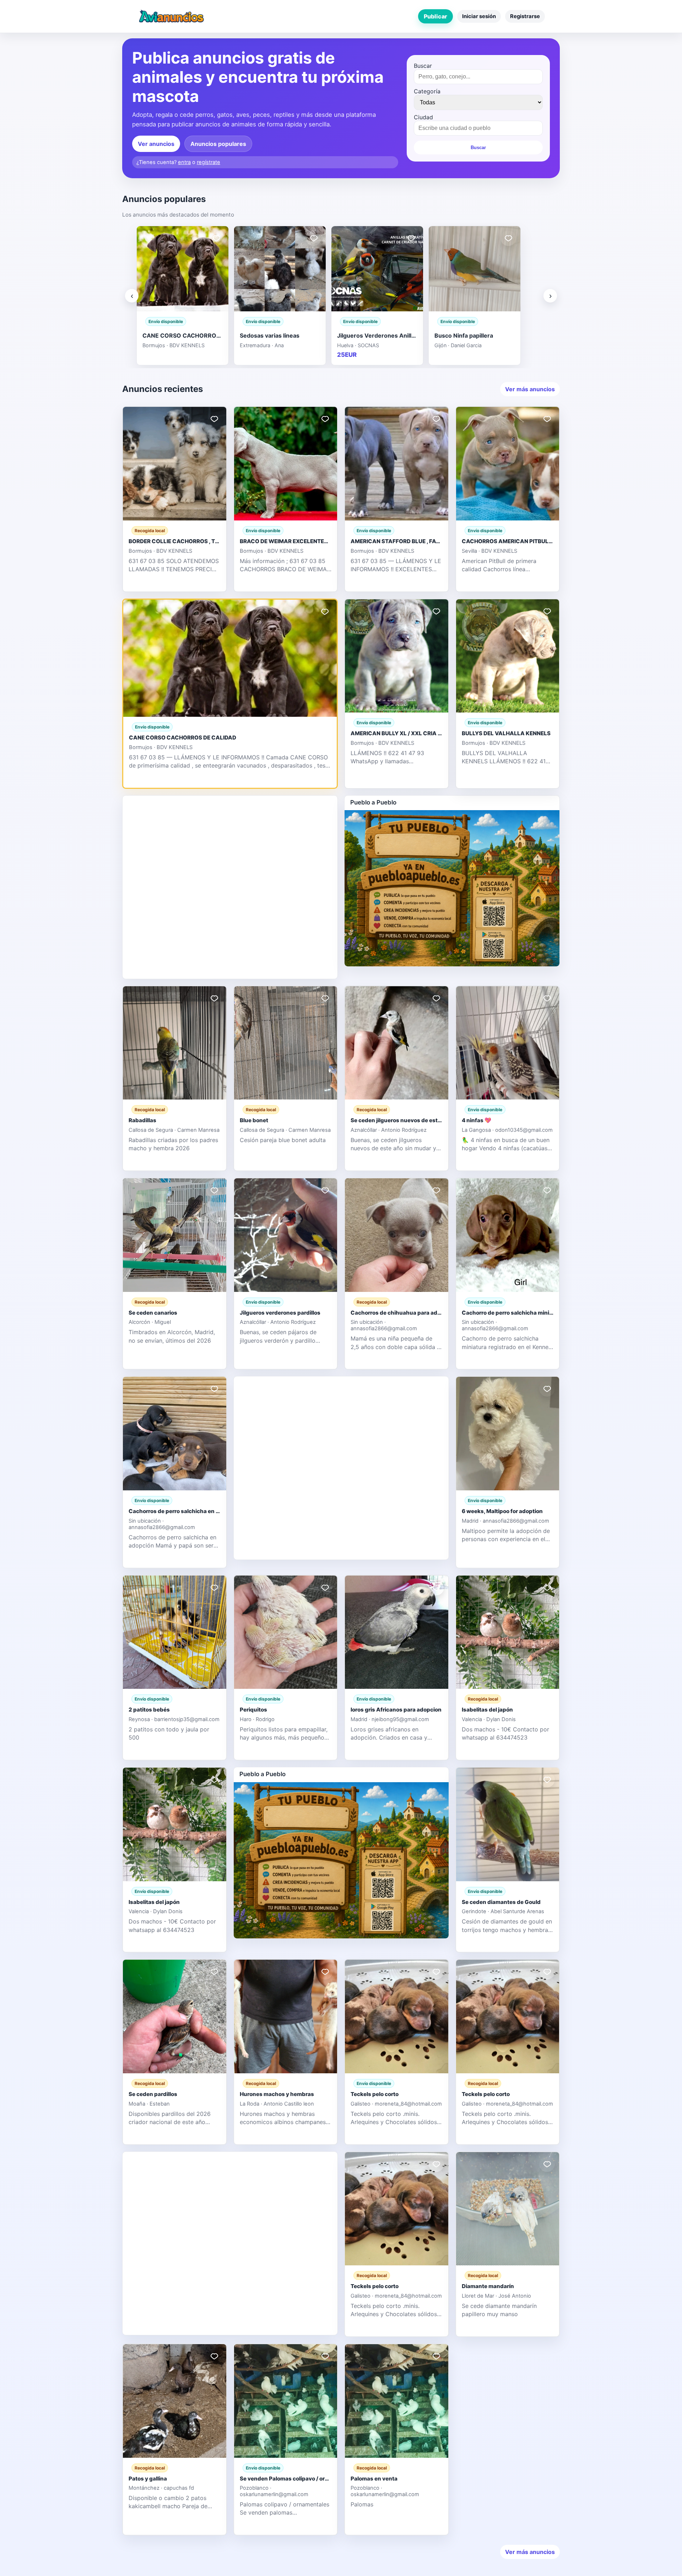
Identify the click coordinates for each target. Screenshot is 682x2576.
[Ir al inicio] (171, 16)
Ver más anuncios (530, 389)
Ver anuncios (156, 144)
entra (184, 162)
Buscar (423, 66)
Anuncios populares (218, 144)
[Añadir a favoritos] (216, 238)
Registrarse (525, 16)
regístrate (209, 162)
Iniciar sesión (479, 16)
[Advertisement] (230, 886)
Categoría (427, 91)
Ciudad (423, 117)
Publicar (435, 16)
